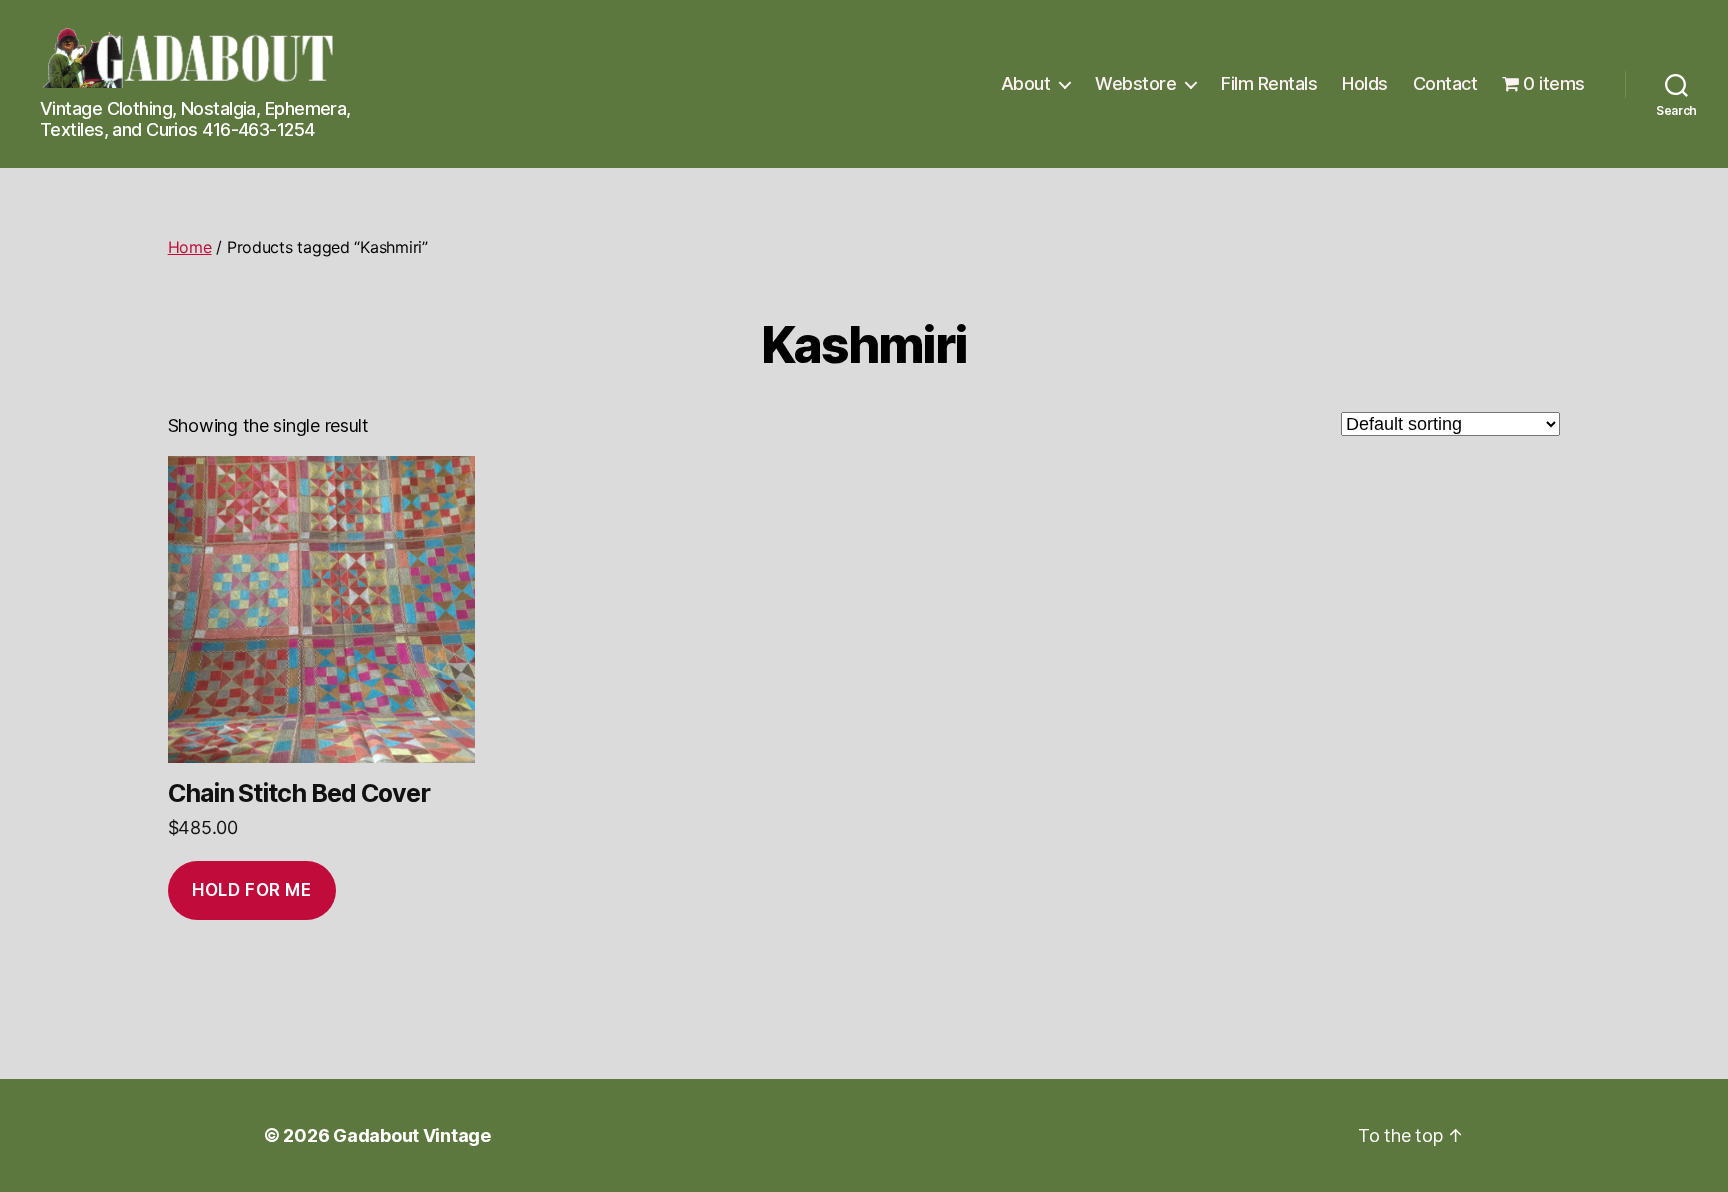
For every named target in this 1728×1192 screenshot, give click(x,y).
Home (190, 247)
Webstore (1135, 83)
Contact (1445, 83)
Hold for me (251, 890)
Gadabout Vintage (412, 1135)
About (1026, 83)
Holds (1365, 83)
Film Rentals (1269, 83)
